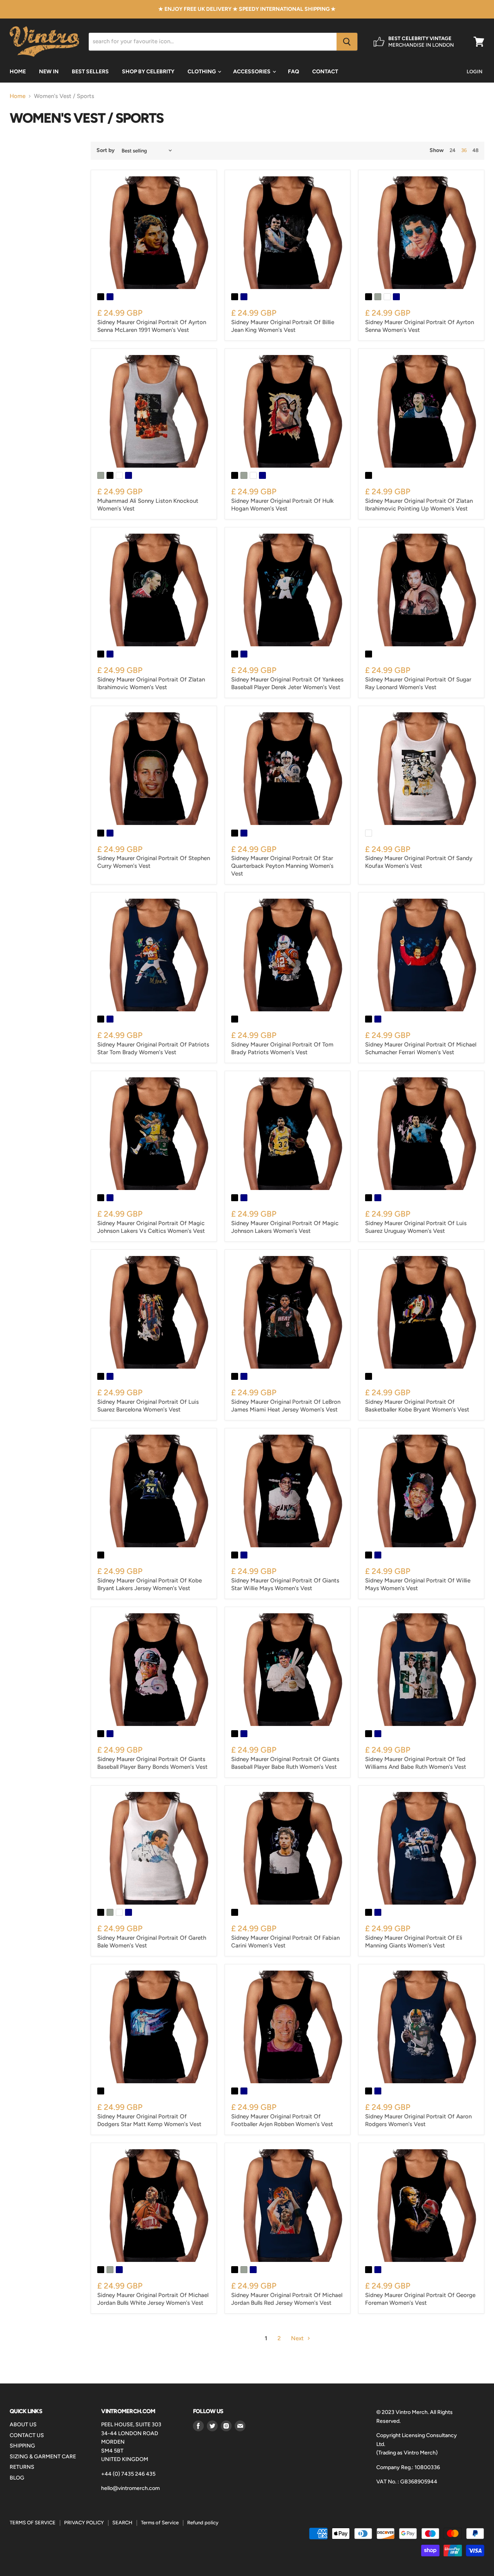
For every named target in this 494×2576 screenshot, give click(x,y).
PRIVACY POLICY (84, 2523)
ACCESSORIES (252, 72)
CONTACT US (27, 2435)
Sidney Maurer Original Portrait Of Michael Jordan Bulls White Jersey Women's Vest (153, 2299)
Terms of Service (160, 2523)
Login (475, 72)
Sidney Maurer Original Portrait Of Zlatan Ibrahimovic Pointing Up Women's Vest (419, 505)
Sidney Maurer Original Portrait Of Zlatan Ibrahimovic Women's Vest (151, 683)
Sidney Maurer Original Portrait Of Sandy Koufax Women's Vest (419, 862)
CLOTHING (202, 72)
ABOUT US (23, 2425)
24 (453, 150)
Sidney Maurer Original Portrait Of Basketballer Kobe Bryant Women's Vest (417, 1406)
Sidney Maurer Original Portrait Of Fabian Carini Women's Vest (285, 1942)
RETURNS (22, 2467)
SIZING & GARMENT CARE (43, 2457)
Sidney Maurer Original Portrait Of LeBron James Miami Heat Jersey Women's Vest (286, 1406)
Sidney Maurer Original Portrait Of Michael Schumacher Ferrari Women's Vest (421, 1048)
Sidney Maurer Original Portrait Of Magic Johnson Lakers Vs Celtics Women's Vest (151, 1227)
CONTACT (325, 72)
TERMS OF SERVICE (33, 2523)
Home (18, 96)
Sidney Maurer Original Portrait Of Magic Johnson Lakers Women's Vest (285, 1227)
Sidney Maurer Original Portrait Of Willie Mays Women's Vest (418, 1584)
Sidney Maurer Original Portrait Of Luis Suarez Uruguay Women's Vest (416, 1227)
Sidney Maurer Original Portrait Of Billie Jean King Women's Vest (283, 326)
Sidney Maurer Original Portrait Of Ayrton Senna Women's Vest (420, 326)
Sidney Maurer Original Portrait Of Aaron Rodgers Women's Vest (418, 2120)
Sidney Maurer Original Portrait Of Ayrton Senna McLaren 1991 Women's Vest (152, 326)
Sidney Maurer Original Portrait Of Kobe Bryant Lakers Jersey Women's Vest (150, 1584)
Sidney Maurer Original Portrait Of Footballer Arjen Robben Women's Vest (282, 2120)
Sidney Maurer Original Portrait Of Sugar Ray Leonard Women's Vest (418, 683)
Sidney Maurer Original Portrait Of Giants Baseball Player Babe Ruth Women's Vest (285, 1763)
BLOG (17, 2478)
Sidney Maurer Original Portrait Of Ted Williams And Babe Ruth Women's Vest (416, 1763)
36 (464, 150)
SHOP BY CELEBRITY (148, 72)
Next (298, 2338)
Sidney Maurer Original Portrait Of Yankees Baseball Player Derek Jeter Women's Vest (287, 683)
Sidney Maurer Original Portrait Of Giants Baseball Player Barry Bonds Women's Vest (152, 1763)
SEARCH (122, 2523)
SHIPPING (22, 2446)
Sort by (106, 150)
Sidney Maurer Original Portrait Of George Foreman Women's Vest (420, 2299)
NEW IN (49, 72)
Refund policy (203, 2523)
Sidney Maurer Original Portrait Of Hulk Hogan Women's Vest (283, 505)
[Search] (347, 42)
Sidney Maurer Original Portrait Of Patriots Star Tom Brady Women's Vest (153, 1048)
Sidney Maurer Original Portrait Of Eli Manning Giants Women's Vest (414, 1942)
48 (475, 150)
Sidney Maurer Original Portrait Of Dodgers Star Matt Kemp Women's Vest (149, 2120)
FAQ (294, 72)
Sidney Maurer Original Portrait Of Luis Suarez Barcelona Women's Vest (148, 1406)
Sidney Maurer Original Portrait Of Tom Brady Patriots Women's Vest (282, 1048)
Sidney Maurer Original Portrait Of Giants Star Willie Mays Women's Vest (285, 1584)
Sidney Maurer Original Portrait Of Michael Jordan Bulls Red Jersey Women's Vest (287, 2299)
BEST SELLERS (90, 72)
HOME (18, 72)
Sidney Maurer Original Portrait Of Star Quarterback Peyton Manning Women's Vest (282, 866)
